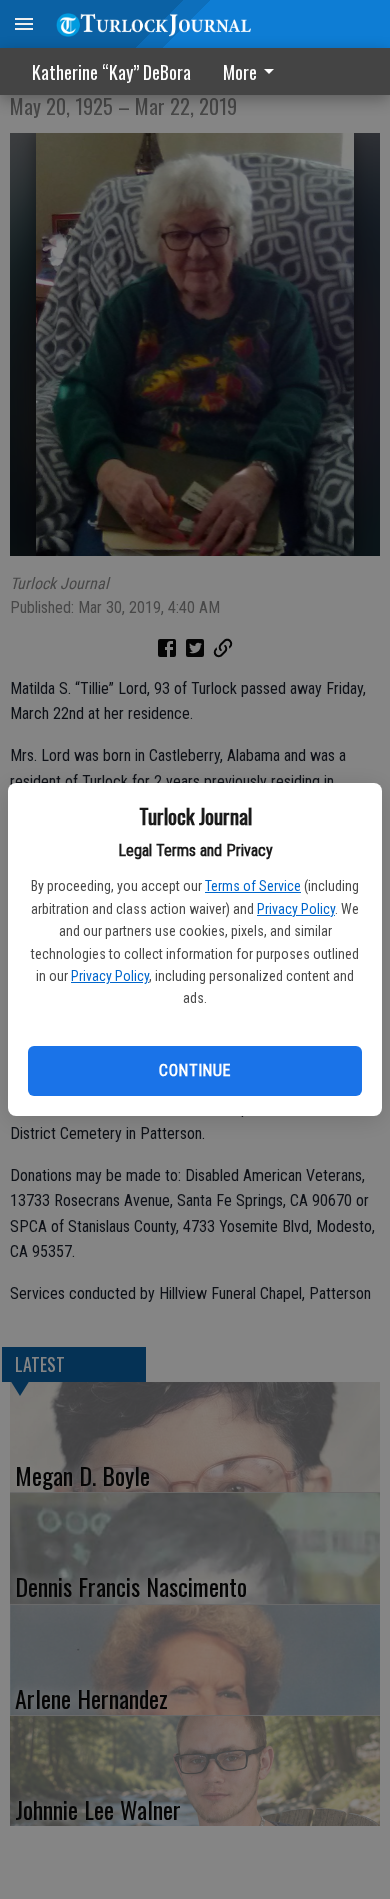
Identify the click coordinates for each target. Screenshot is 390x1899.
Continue (194, 1070)
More (240, 72)
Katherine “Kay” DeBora (111, 72)
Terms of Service (253, 886)
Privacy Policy (296, 909)
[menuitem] (254, 71)
